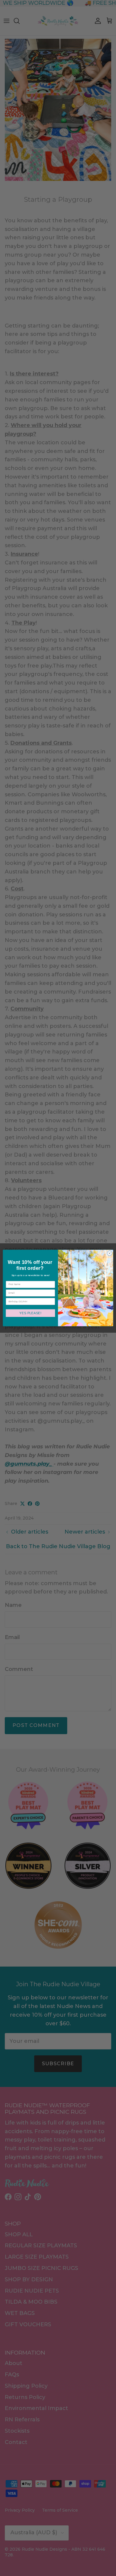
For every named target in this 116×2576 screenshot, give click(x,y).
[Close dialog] (110, 1253)
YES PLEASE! (30, 1313)
